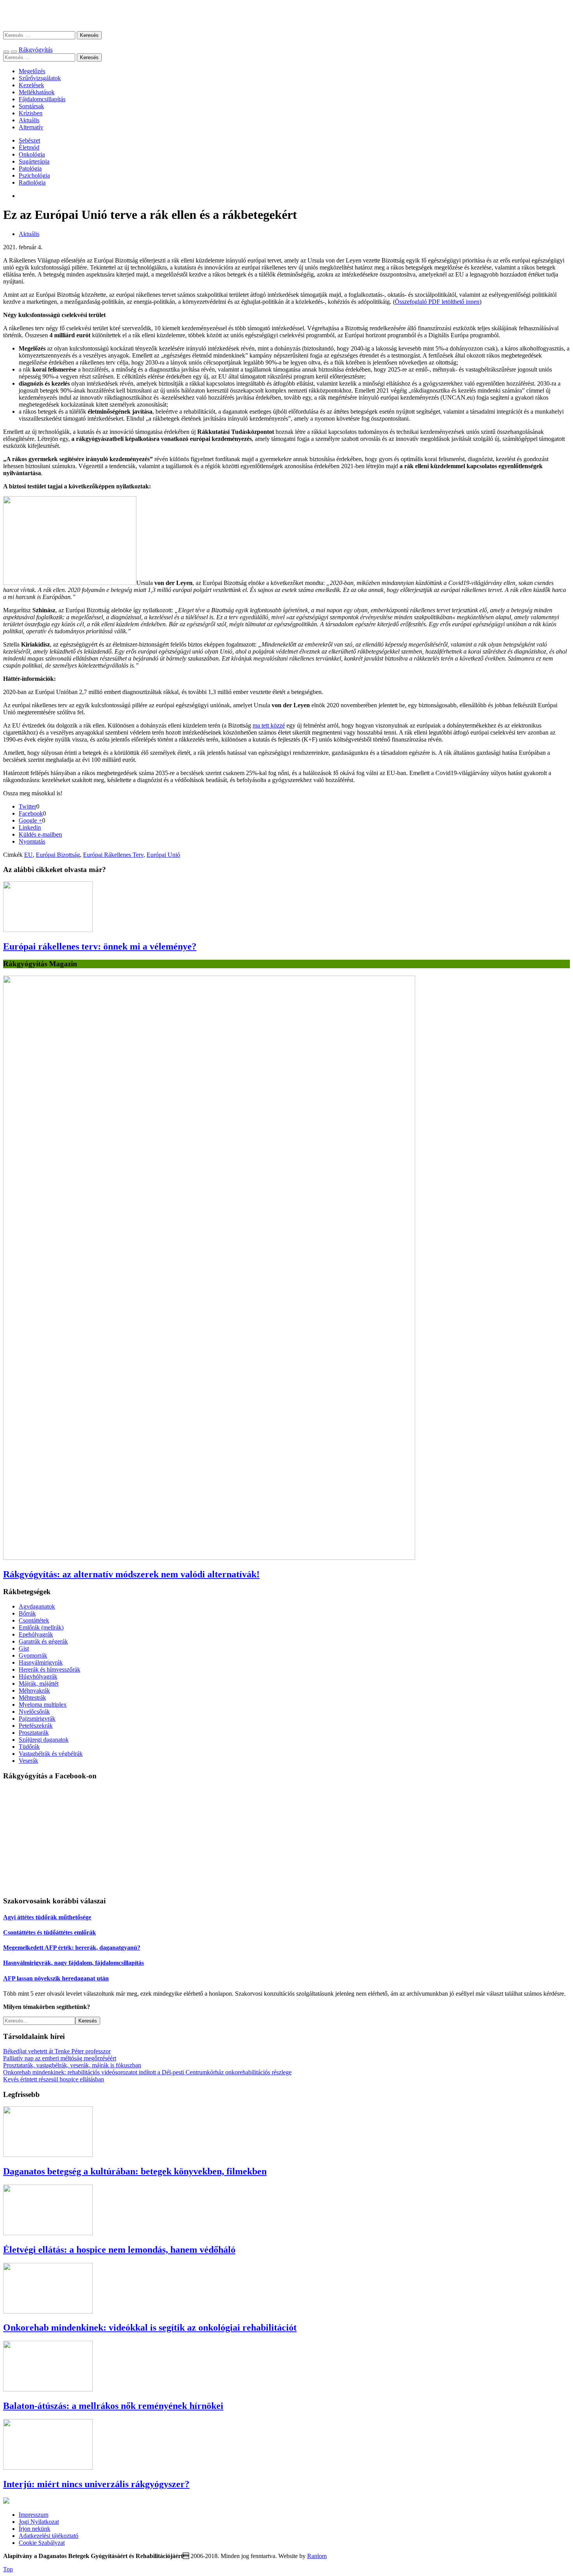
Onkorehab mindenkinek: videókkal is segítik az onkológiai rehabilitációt (150, 2328)
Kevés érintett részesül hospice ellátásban (54, 2079)
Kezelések (31, 85)
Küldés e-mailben (40, 834)
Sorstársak (31, 106)
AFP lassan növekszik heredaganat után (56, 1978)
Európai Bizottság (58, 855)
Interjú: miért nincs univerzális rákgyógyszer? (96, 2484)
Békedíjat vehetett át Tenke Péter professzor (57, 2051)
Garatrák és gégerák (43, 1641)
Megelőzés (32, 71)
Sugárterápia (34, 161)
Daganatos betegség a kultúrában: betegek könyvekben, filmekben (135, 2171)
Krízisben (31, 113)
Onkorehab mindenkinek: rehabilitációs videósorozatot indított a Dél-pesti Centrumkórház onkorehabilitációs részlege (147, 2072)
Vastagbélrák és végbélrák (51, 1754)
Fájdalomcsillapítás (42, 99)
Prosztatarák (34, 1733)
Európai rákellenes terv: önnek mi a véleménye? (100, 946)
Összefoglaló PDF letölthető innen (437, 302)
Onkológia (32, 154)
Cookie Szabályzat (42, 2543)
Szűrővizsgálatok (40, 78)
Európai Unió (163, 855)
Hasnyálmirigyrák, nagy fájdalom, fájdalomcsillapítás (73, 1963)
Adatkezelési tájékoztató (49, 2536)
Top (8, 2569)
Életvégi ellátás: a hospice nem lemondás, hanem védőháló (119, 2250)
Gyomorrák (33, 1655)
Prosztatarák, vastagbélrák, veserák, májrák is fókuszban (72, 2065)
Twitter (27, 806)
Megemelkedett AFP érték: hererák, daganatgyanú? (72, 1948)
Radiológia (32, 182)
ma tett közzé (269, 725)
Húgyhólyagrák (38, 1677)
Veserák (28, 1761)
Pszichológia (34, 175)
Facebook (31, 813)
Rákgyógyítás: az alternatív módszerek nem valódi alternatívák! (131, 1574)
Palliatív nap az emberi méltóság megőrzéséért (60, 2058)
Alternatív (31, 127)
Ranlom (317, 2556)
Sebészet (29, 140)
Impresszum (34, 2515)
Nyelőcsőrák (34, 1712)
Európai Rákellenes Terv (113, 855)
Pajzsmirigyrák (37, 1719)
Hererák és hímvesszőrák (50, 1669)
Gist (24, 1648)
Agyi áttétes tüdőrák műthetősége (47, 1917)
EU (28, 855)
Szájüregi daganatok (44, 1740)
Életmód (29, 147)
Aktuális (29, 120)
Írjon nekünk (34, 2529)
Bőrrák (27, 1613)
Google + (30, 820)
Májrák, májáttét (39, 1684)
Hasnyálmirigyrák (41, 1662)
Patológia (30, 168)
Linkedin (30, 827)
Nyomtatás (32, 841)
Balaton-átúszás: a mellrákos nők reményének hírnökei (113, 2406)
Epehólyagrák (36, 1634)
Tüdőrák (29, 1747)
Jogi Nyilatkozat (39, 2522)
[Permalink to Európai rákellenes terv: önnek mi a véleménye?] (48, 930)
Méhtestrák (32, 1698)
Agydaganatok (37, 1606)
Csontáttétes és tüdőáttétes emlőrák (50, 1932)
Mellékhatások (37, 92)
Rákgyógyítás (286, 15)
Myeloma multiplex (43, 1705)
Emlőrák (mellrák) (41, 1627)
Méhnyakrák (34, 1691)
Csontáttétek (34, 1620)
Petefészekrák (36, 1726)
